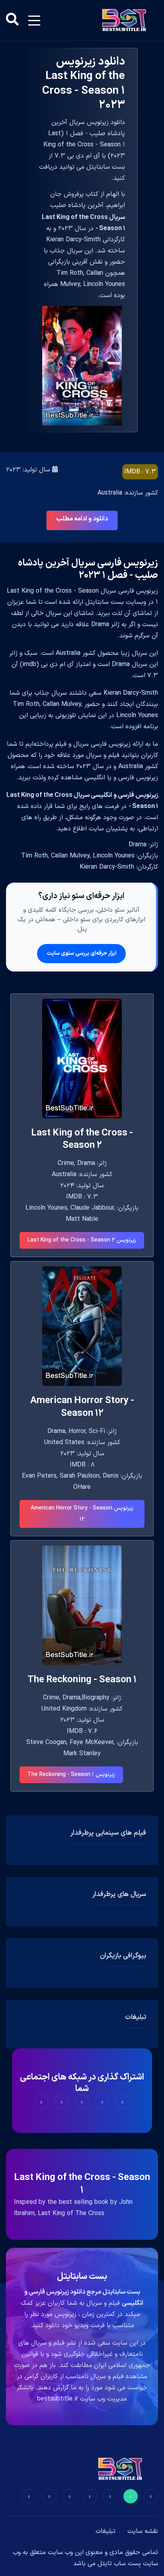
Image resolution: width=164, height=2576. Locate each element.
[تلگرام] (90, 2496)
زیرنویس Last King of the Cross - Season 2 (82, 1240)
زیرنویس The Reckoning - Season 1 (71, 1775)
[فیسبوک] (151, 2496)
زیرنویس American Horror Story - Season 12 (82, 1514)
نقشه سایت (143, 2531)
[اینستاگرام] (49, 2496)
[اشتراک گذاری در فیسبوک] (123, 2102)
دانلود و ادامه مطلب (82, 519)
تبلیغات (105, 2531)
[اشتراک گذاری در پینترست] (82, 2102)
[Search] (12, 20)
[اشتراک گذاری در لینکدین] (41, 2102)
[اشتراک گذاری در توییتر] (102, 2102)
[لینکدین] (29, 2496)
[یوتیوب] (70, 2496)
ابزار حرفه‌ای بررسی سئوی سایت (81, 953)
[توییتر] (131, 2496)
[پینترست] (110, 2496)
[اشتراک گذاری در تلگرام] (62, 2102)
